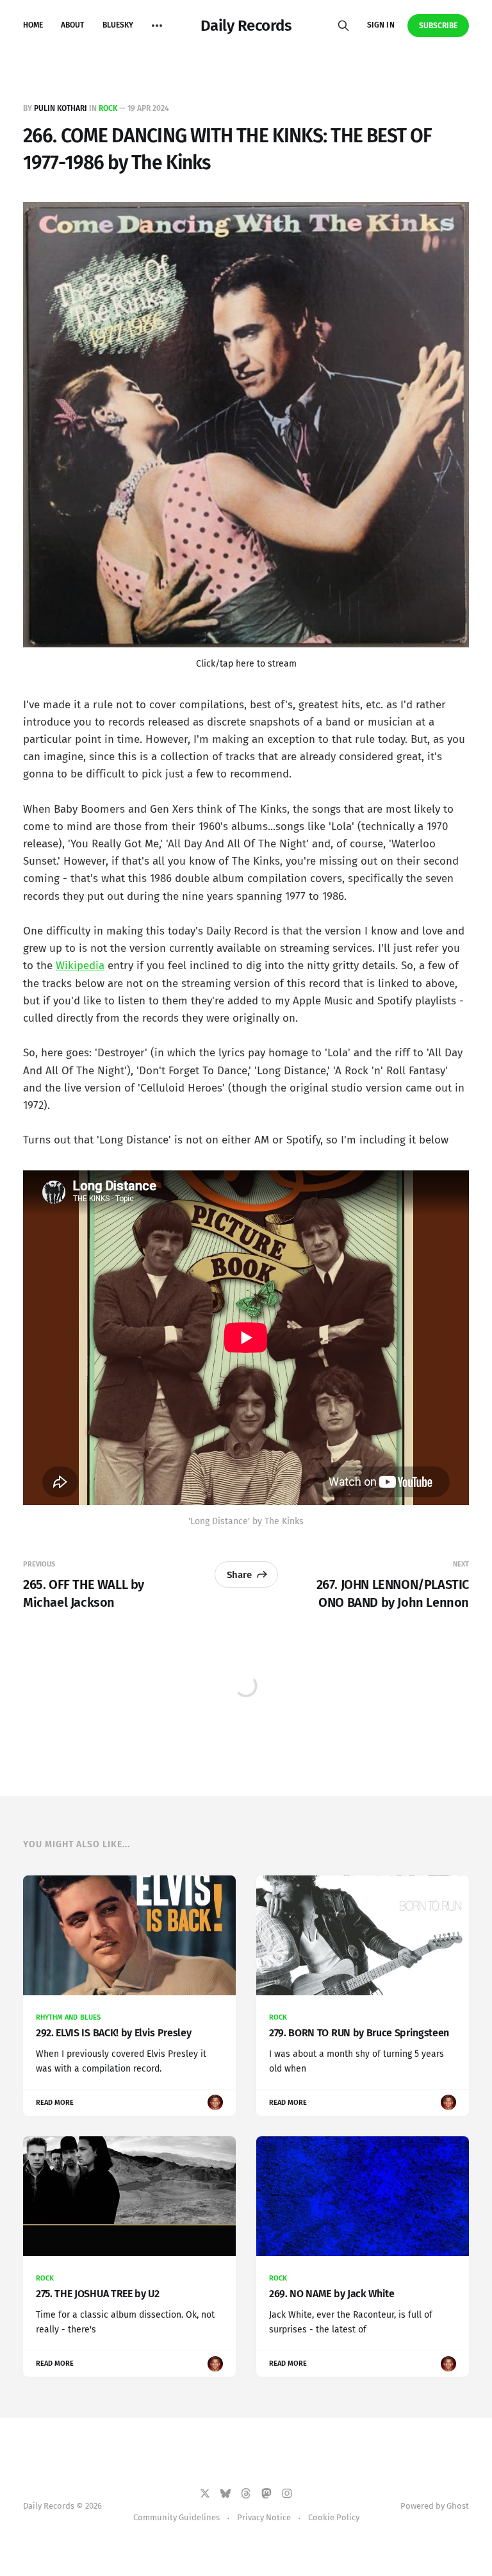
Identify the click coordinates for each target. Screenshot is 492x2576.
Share (239, 1575)
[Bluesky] (225, 2493)
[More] (157, 26)
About (72, 25)
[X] (205, 2493)
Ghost (458, 2506)
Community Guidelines (176, 2517)
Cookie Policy (334, 2517)
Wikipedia (80, 966)
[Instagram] (287, 2493)
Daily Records (246, 26)
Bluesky (118, 25)
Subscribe (439, 26)
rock (108, 108)
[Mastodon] (266, 2493)
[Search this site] (343, 26)
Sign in (381, 25)
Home (33, 25)
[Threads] (246, 2493)
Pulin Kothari (61, 108)
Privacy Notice (264, 2517)
